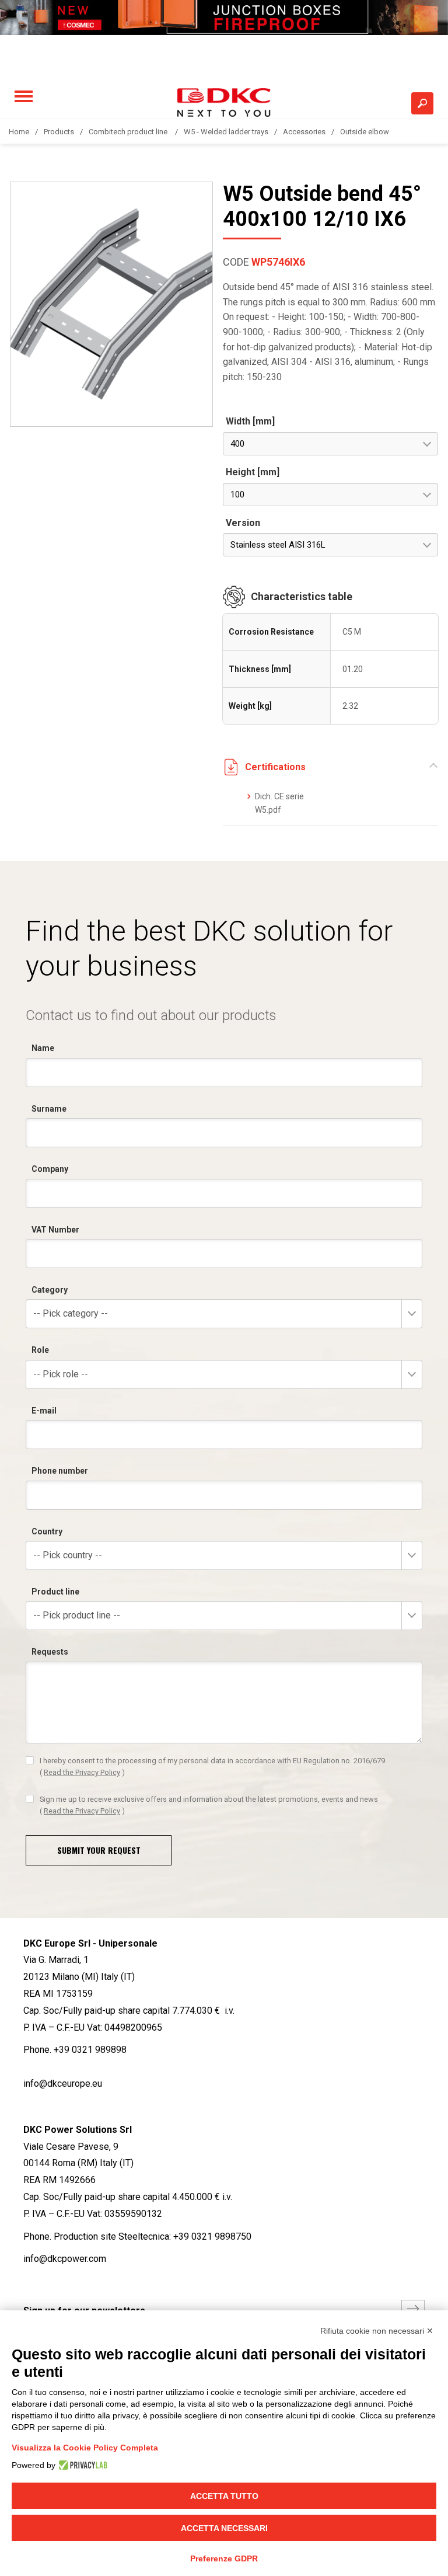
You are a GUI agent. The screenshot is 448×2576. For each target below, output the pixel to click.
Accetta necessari (224, 2528)
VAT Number (55, 1230)
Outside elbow (365, 132)
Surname (49, 1109)
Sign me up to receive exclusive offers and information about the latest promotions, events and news (209, 1805)
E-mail (44, 1411)
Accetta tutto (224, 2496)
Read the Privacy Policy (82, 1772)
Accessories (304, 132)
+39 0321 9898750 (212, 2236)
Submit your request (99, 1850)
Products (59, 132)
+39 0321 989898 (90, 2050)
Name (43, 1048)
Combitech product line (129, 132)
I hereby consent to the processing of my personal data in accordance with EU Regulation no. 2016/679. (213, 1766)
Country (47, 1531)
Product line (55, 1592)
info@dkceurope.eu (63, 2084)
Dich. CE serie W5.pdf (279, 803)
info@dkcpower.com (65, 2259)
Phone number (60, 1471)
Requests (50, 1652)
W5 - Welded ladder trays (226, 132)
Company (50, 1169)
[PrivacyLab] (81, 2465)
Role (40, 1350)
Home (19, 132)
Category (50, 1290)
